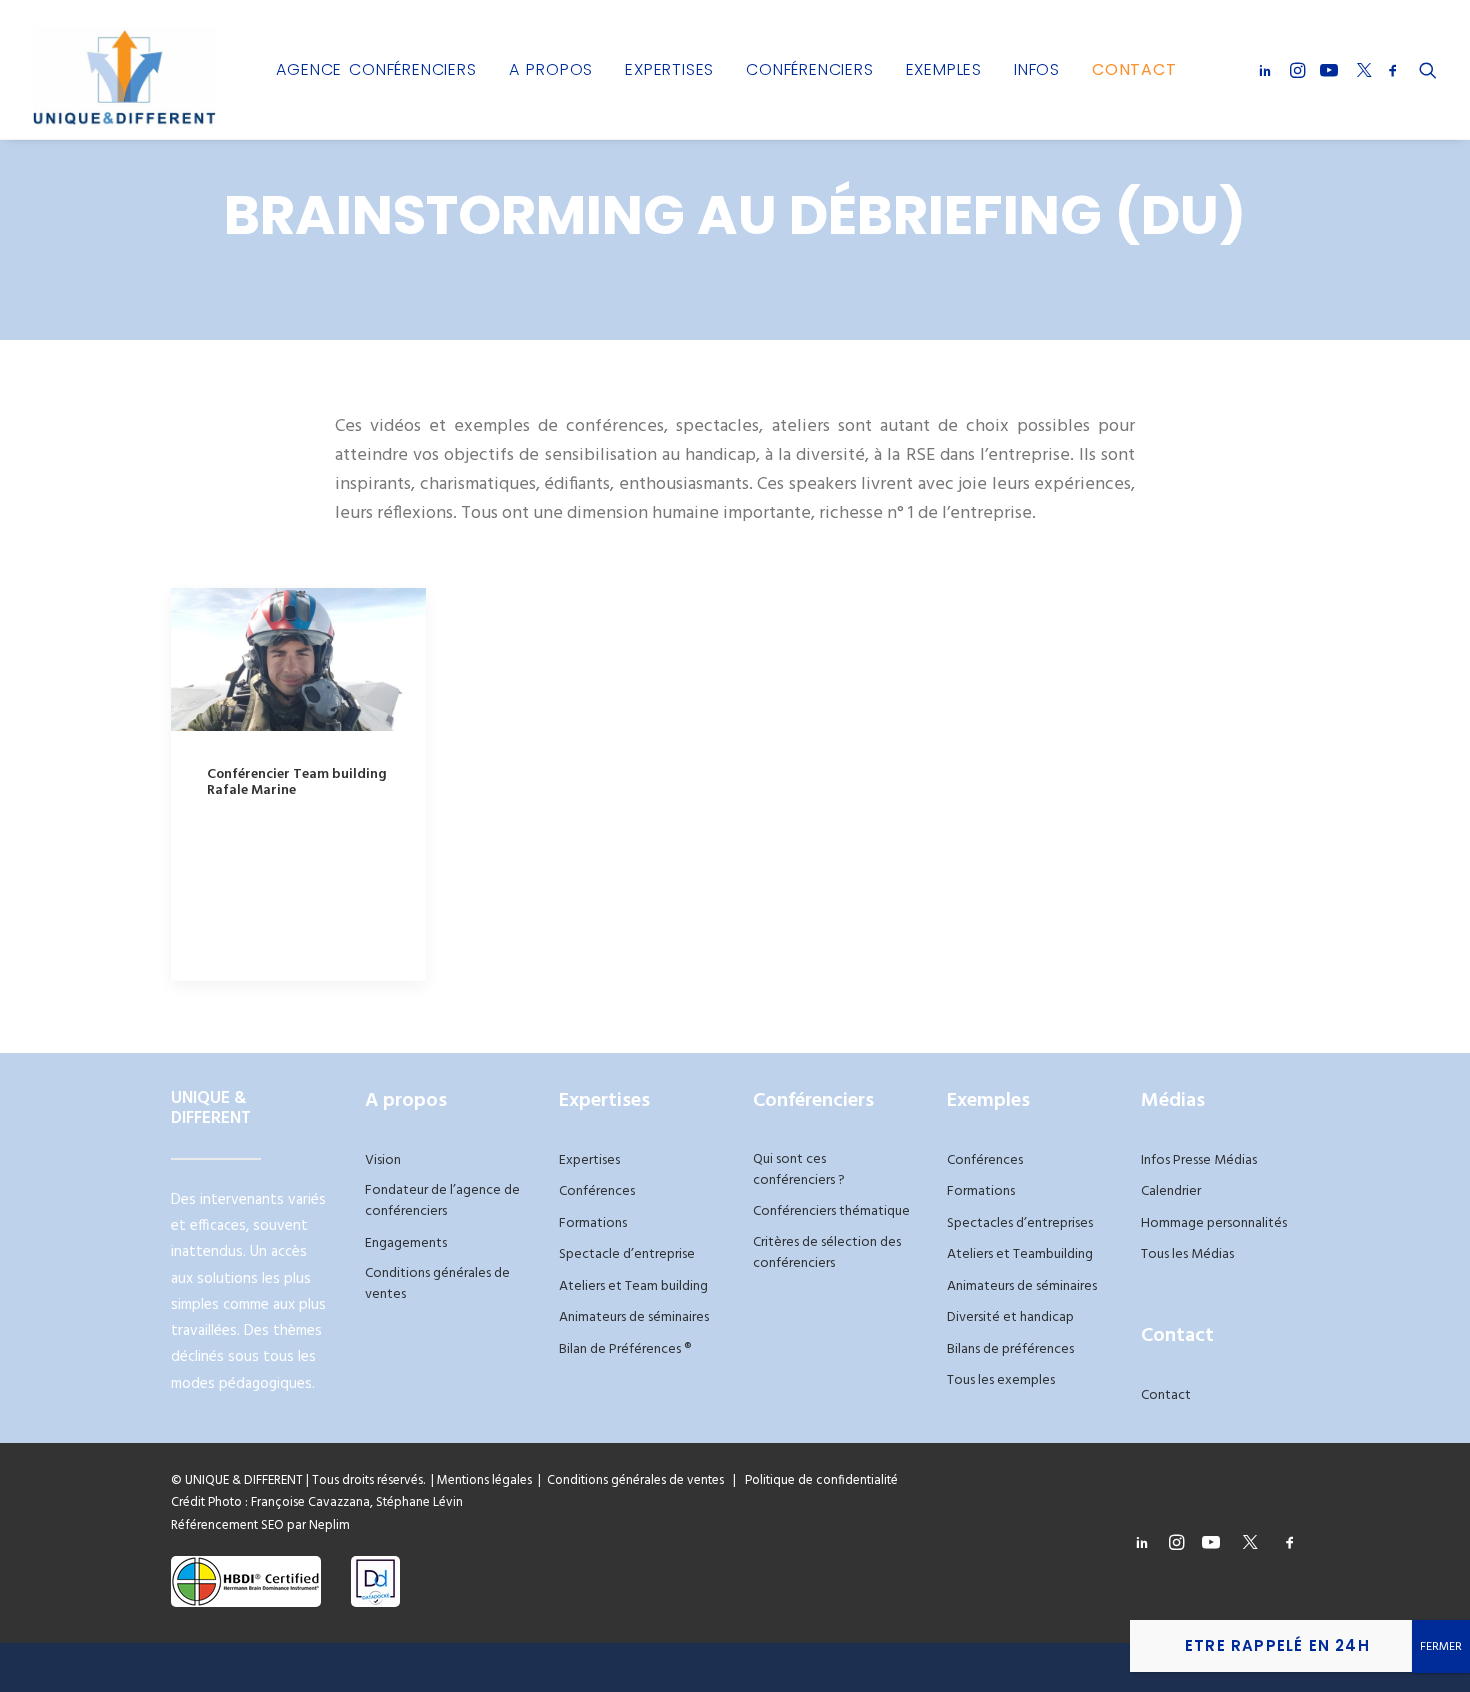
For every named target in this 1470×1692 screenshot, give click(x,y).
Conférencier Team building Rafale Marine (297, 783)
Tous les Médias (1187, 1254)
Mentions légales (484, 1480)
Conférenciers (809, 69)
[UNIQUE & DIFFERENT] (124, 69)
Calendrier (1171, 1191)
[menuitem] (376, 69)
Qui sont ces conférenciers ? (799, 1170)
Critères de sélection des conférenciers (827, 1253)
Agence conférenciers (376, 69)
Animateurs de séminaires (634, 1317)
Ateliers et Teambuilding (1020, 1254)
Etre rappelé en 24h (1277, 1645)
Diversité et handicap (1010, 1317)
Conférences (597, 1191)
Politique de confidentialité (817, 1480)
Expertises (669, 69)
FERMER (1441, 1647)
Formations (593, 1223)
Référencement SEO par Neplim (260, 1525)
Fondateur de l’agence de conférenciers (442, 1201)
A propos (551, 69)
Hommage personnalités (1214, 1223)
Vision (383, 1160)
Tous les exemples (1001, 1380)
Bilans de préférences (1010, 1349)
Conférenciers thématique (831, 1211)
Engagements (406, 1243)
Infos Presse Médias (1199, 1160)
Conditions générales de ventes (437, 1284)
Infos (1037, 69)
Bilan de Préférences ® (625, 1349)
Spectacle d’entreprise (627, 1254)
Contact (1134, 69)
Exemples (944, 69)
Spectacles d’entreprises (1020, 1223)
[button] (1268, 69)
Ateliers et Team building (633, 1286)
